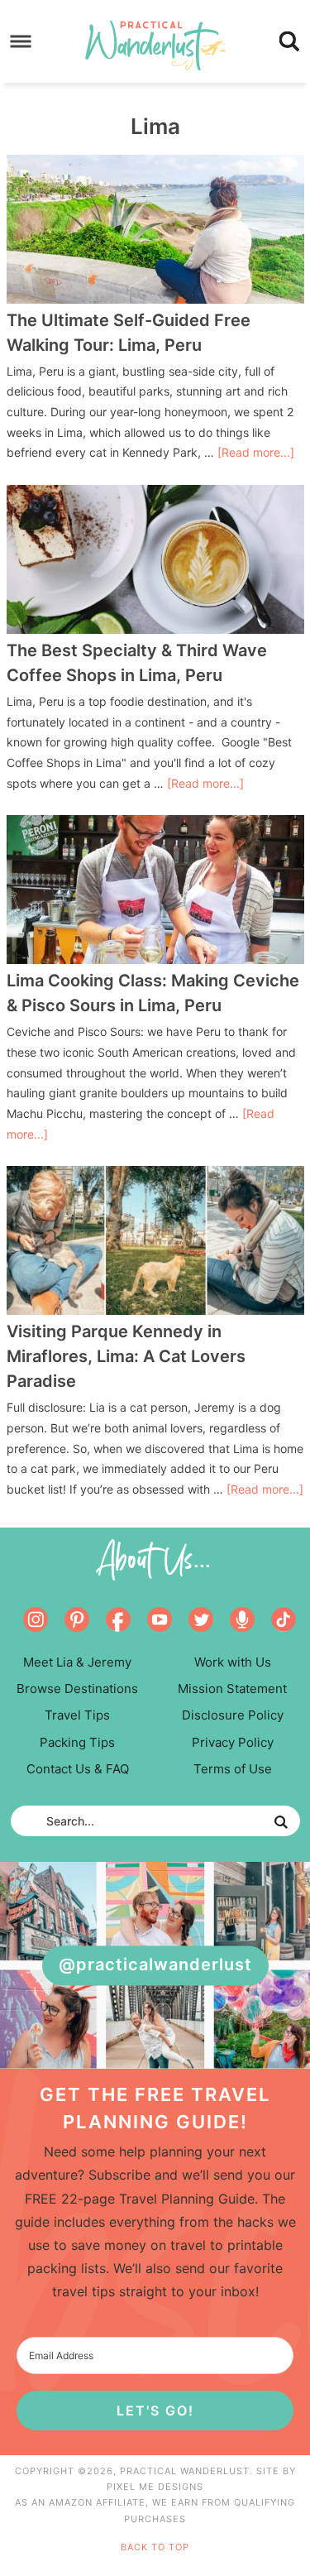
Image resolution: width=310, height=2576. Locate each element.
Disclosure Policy (233, 1715)
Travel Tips (77, 1715)
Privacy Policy (233, 1742)
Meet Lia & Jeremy (77, 1662)
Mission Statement (232, 1689)
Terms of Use (233, 1769)
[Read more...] (256, 452)
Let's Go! (155, 2411)
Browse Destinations (77, 1689)
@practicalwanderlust (155, 1965)
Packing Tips (77, 1742)
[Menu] (21, 42)
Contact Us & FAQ (78, 1769)
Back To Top (155, 2547)
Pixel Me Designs (155, 2487)
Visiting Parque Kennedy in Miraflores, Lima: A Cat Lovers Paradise (126, 1356)
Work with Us (233, 1662)
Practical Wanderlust (155, 46)
